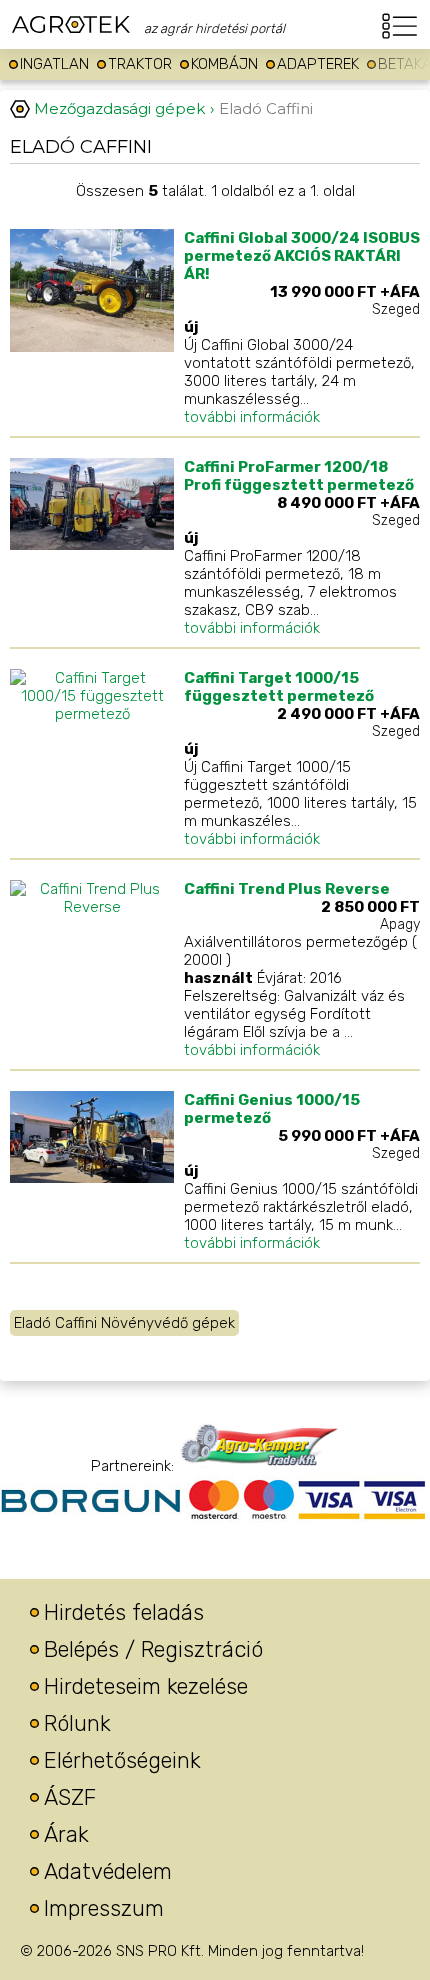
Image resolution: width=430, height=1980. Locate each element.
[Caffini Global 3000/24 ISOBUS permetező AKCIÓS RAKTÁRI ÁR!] (92, 347)
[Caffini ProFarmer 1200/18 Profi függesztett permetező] (92, 545)
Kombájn (224, 64)
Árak (66, 1834)
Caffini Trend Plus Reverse (287, 889)
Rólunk (77, 1723)
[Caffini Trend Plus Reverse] (92, 907)
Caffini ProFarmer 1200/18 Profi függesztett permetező (299, 476)
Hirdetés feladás (124, 1612)
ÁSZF (70, 1797)
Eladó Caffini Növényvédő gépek (124, 1323)
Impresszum (104, 1908)
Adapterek (318, 64)
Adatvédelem (108, 1871)
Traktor (140, 64)
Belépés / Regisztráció (153, 1649)
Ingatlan (54, 64)
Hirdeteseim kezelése (146, 1686)
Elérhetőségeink (122, 1760)
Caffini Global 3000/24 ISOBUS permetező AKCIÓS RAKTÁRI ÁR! (302, 256)
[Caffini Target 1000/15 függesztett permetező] (92, 714)
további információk (252, 417)
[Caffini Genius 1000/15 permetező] (92, 1178)
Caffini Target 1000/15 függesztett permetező (279, 687)
